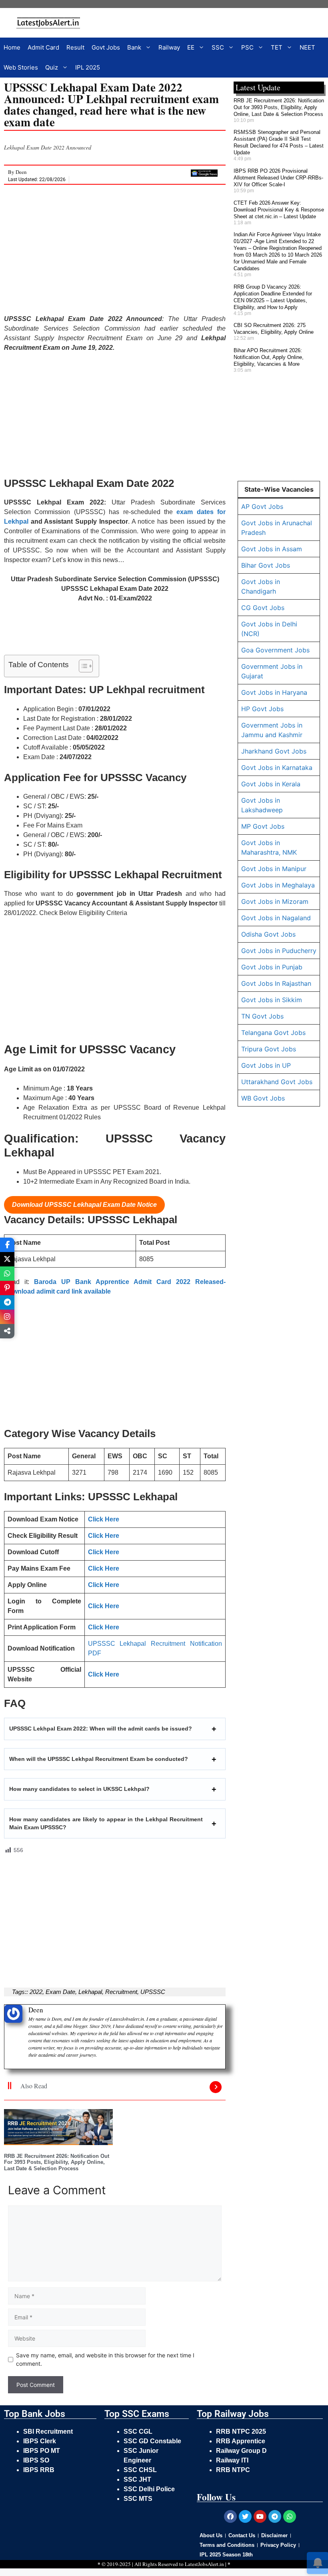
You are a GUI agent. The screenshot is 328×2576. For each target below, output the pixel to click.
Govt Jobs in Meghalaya (278, 885)
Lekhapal (90, 1992)
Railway (169, 47)
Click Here (104, 1519)
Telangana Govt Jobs (273, 1033)
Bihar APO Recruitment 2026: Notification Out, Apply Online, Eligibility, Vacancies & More (269, 357)
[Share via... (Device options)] (7, 1331)
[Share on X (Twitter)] (7, 1259)
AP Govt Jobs (262, 506)
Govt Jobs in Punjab (272, 967)
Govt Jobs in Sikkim (272, 1000)
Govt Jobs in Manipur (274, 869)
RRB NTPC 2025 (241, 2431)
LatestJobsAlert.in (204, 2564)
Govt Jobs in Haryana (274, 692)
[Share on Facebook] (7, 1245)
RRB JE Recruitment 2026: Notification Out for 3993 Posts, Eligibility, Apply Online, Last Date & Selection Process (57, 2162)
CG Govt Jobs (263, 608)
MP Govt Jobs (263, 826)
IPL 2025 (88, 67)
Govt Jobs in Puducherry (279, 951)
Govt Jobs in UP (266, 1065)
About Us (211, 2535)
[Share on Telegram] (7, 1302)
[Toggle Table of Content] (82, 666)
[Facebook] (230, 2516)
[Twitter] (245, 2516)
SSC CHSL (141, 2470)
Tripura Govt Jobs (269, 1049)
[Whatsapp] (290, 2516)
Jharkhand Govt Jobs (274, 751)
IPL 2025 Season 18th (226, 2555)
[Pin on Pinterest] (7, 1288)
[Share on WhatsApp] (7, 1274)
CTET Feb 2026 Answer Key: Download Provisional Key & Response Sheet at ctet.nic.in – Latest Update (279, 210)
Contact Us (242, 2535)
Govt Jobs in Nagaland (276, 918)
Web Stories (21, 67)
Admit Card (43, 47)
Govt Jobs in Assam (272, 549)
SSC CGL (138, 2431)
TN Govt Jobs (262, 1016)
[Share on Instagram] (7, 1317)
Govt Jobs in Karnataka (277, 768)
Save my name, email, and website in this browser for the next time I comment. (105, 2359)
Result (75, 47)
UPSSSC (153, 1992)
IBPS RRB (40, 2470)
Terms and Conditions (227, 2545)
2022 (36, 1992)
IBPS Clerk (40, 2441)
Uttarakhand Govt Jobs (277, 1082)
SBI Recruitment (49, 2431)
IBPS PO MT (42, 2451)
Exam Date (60, 1992)
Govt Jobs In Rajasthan (276, 983)
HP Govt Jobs (262, 709)
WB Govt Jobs (263, 1098)
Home (12, 47)
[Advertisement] (115, 255)
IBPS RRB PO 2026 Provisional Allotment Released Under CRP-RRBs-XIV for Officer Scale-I (278, 178)
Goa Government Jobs (275, 650)
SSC (218, 47)
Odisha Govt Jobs (268, 934)
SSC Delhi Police (150, 2489)
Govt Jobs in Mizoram (275, 901)
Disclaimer (274, 2535)
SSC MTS (138, 2499)
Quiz (52, 67)
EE (191, 47)
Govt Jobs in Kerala (271, 784)
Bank (134, 47)
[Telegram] (275, 2516)
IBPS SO (36, 2460)
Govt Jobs (106, 47)
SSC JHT (138, 2479)
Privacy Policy (278, 2545)
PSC (247, 47)
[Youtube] (260, 2516)
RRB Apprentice (241, 2441)
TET (277, 47)
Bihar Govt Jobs (266, 565)
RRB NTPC (233, 2470)
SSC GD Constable (152, 2441)
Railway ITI (232, 2460)
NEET (307, 47)
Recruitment (121, 1992)
